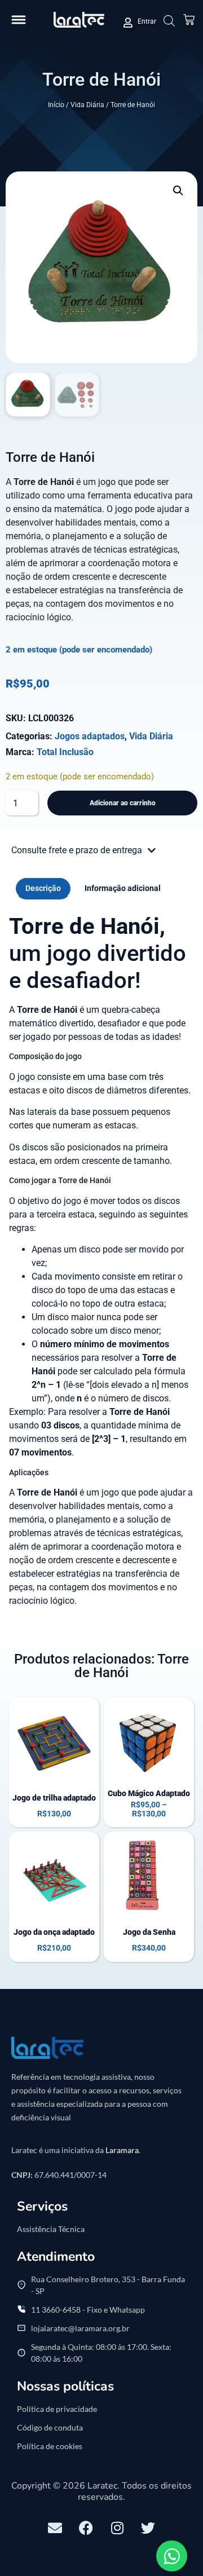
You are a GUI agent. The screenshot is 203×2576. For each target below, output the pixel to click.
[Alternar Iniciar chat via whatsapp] (172, 2556)
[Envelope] (55, 2528)
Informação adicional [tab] (123, 888)
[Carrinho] (189, 20)
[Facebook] (86, 2528)
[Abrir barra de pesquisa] (169, 21)
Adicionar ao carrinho (123, 803)
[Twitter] (148, 2528)
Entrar (147, 21)
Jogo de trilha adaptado (54, 1798)
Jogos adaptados (90, 736)
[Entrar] (128, 23)
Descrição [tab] (43, 888)
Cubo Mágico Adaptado (149, 1793)
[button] (19, 20)
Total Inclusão (65, 752)
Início (56, 105)
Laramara (122, 2150)
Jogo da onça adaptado (54, 1932)
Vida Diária (87, 105)
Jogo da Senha (149, 1932)
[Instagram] (117, 2528)
